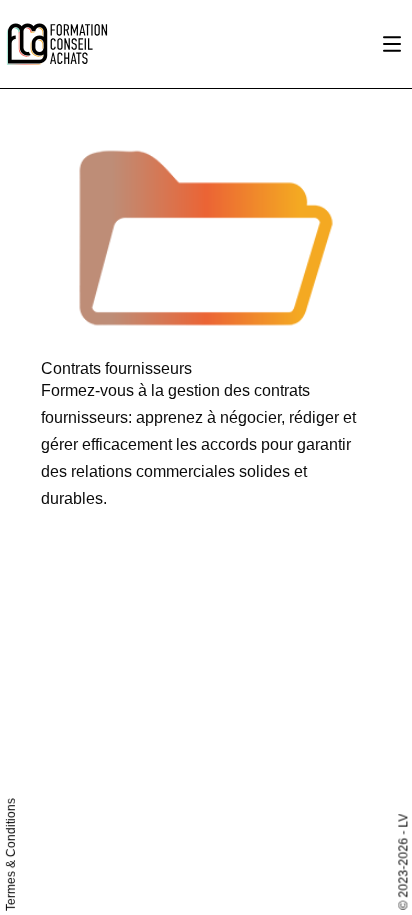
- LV (403, 823)
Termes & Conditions (11, 854)
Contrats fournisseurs (116, 368)
